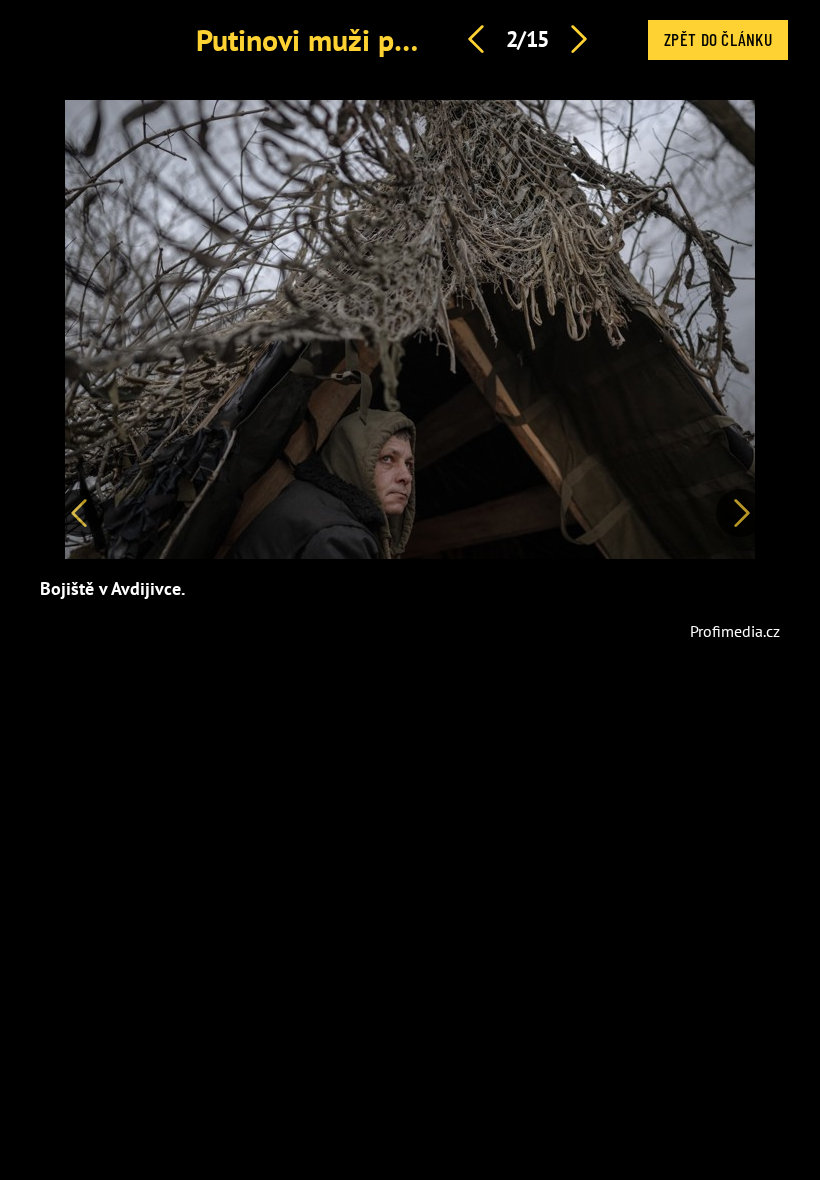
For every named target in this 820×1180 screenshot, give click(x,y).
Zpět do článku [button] (718, 39)
